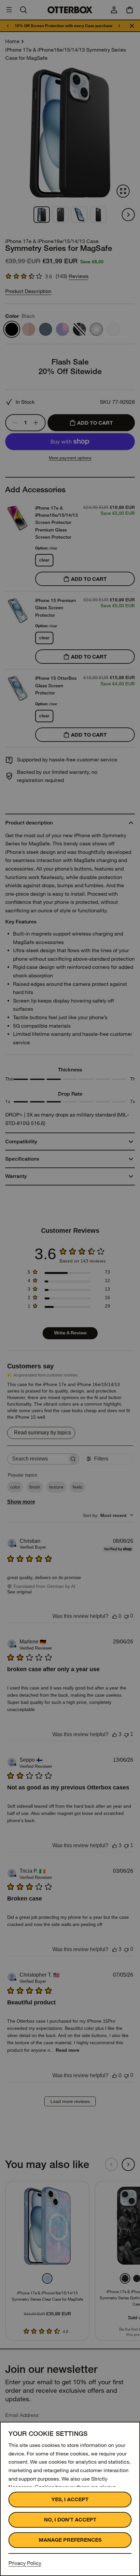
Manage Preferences (70, 2540)
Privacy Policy (25, 2563)
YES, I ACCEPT (70, 2499)
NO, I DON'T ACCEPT (70, 2520)
